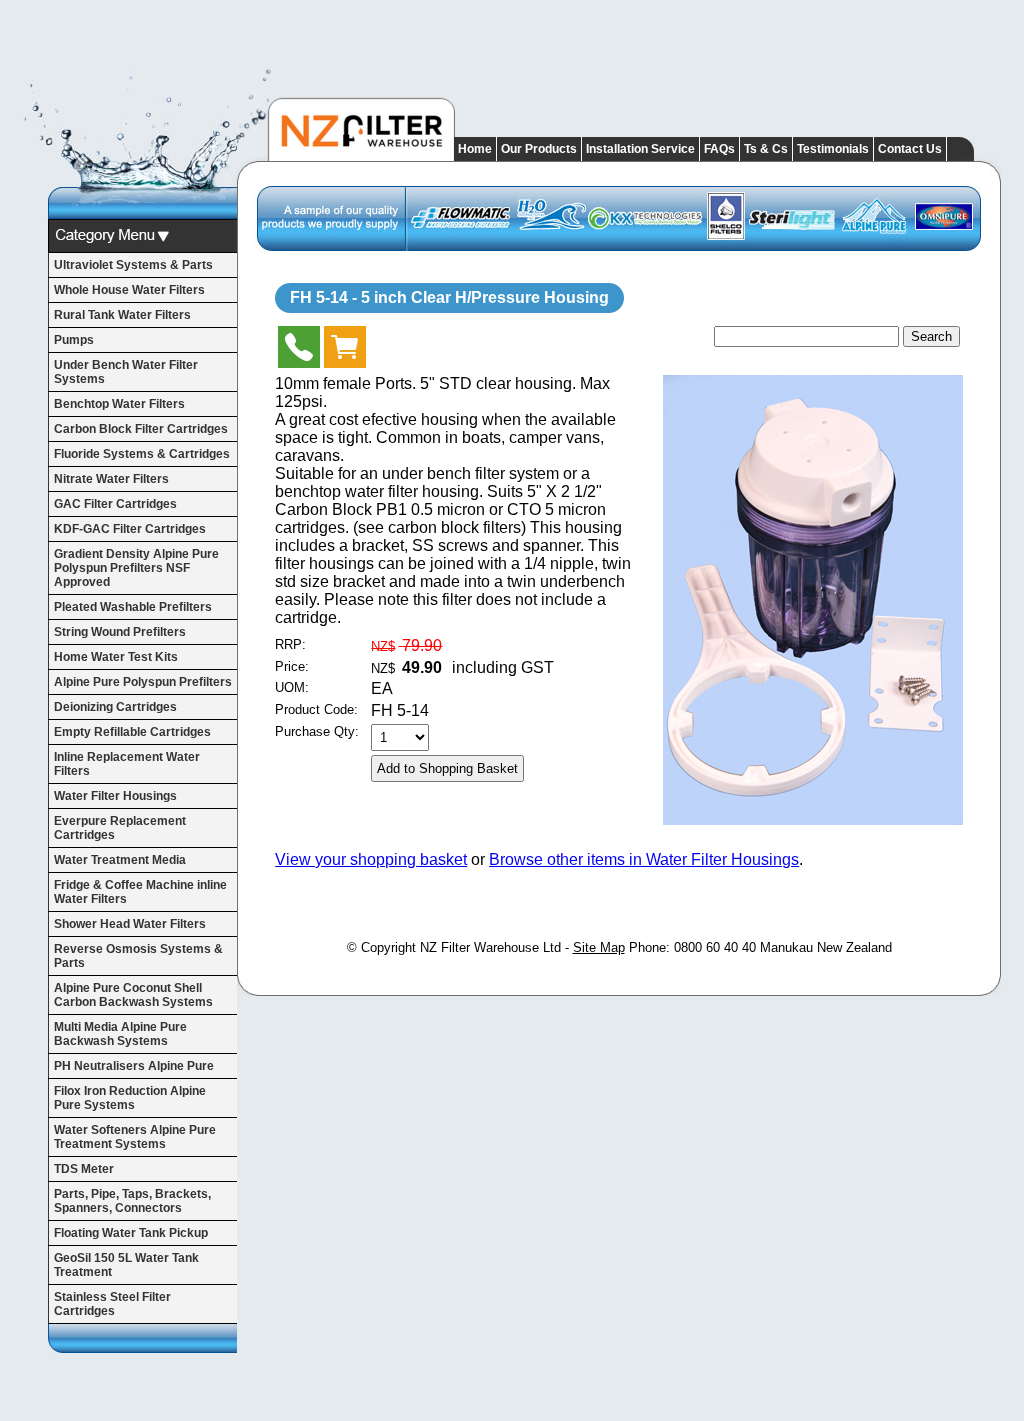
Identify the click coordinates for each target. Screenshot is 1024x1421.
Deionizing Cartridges (115, 707)
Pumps (74, 340)
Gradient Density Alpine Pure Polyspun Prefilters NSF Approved (136, 568)
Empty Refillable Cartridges (132, 732)
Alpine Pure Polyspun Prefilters (143, 682)
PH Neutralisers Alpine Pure (134, 1066)
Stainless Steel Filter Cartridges (112, 1304)
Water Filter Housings (115, 796)
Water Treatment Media (120, 860)
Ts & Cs (766, 149)
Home (475, 149)
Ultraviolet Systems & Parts (133, 265)
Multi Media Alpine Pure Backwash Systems (120, 1034)
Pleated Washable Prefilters (133, 607)
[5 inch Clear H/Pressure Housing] (813, 819)
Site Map (599, 947)
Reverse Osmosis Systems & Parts (138, 956)
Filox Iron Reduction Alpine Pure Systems (130, 1098)
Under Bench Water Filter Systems (126, 372)
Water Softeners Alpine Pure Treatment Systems (135, 1137)
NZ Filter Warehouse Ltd (490, 947)
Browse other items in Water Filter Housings (644, 859)
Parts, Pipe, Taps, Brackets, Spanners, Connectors (132, 1201)
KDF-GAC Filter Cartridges (130, 529)
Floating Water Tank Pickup (131, 1233)
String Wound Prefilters (120, 632)
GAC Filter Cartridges (115, 504)
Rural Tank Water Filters (122, 315)
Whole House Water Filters (129, 290)
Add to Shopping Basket (447, 768)
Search (931, 336)
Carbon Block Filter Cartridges (141, 429)
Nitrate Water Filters (111, 479)
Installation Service (640, 149)
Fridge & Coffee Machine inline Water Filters (140, 892)
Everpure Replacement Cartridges (120, 828)
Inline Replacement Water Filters (127, 764)
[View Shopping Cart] (345, 351)
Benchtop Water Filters (119, 404)
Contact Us (910, 149)
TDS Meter (84, 1169)
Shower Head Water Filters (130, 924)
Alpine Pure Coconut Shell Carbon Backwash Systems (133, 995)
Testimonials (833, 149)
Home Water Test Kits (116, 657)
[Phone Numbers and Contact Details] (299, 351)
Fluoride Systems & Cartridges (142, 454)
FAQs (719, 149)
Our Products (539, 149)
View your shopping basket (371, 859)
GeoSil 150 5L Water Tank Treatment (126, 1265)
